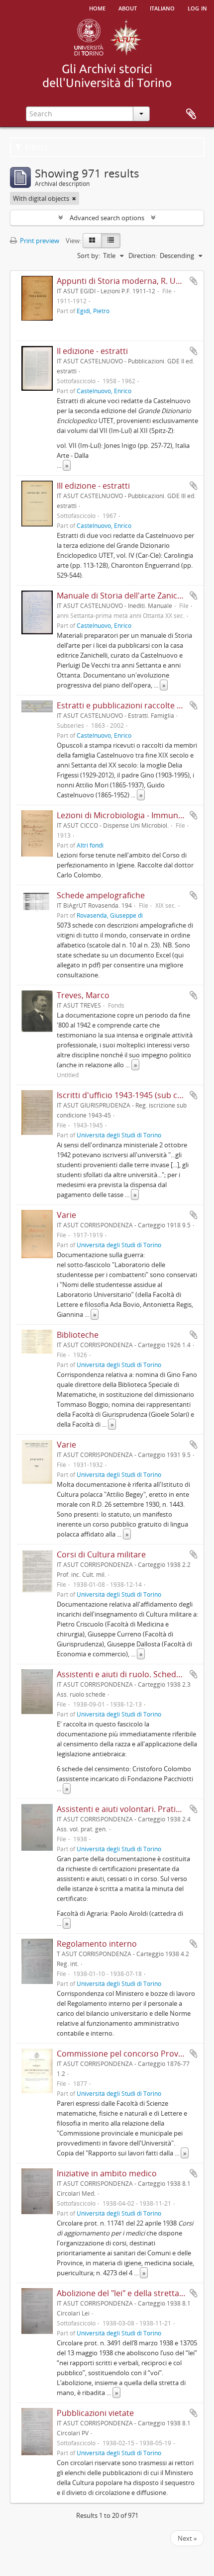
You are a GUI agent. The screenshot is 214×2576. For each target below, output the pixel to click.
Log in (197, 7)
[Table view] (111, 241)
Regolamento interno (97, 1944)
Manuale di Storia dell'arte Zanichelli (125, 596)
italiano (162, 7)
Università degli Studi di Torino (119, 1135)
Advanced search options (107, 218)
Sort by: (89, 256)
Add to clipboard (194, 281)
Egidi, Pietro (93, 311)
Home (97, 7)
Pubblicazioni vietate (95, 2413)
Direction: (143, 256)
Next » (187, 2538)
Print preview (39, 241)
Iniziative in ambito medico (107, 2173)
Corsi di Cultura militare (101, 1554)
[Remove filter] (74, 198)
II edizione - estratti (92, 351)
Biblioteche (78, 1335)
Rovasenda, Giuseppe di (110, 915)
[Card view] (92, 241)
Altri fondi (90, 845)
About (128, 7)
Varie (66, 1215)
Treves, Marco (83, 995)
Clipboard (191, 114)
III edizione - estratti (93, 486)
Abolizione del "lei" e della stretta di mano (134, 2293)
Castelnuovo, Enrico (104, 391)
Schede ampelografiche (101, 895)
